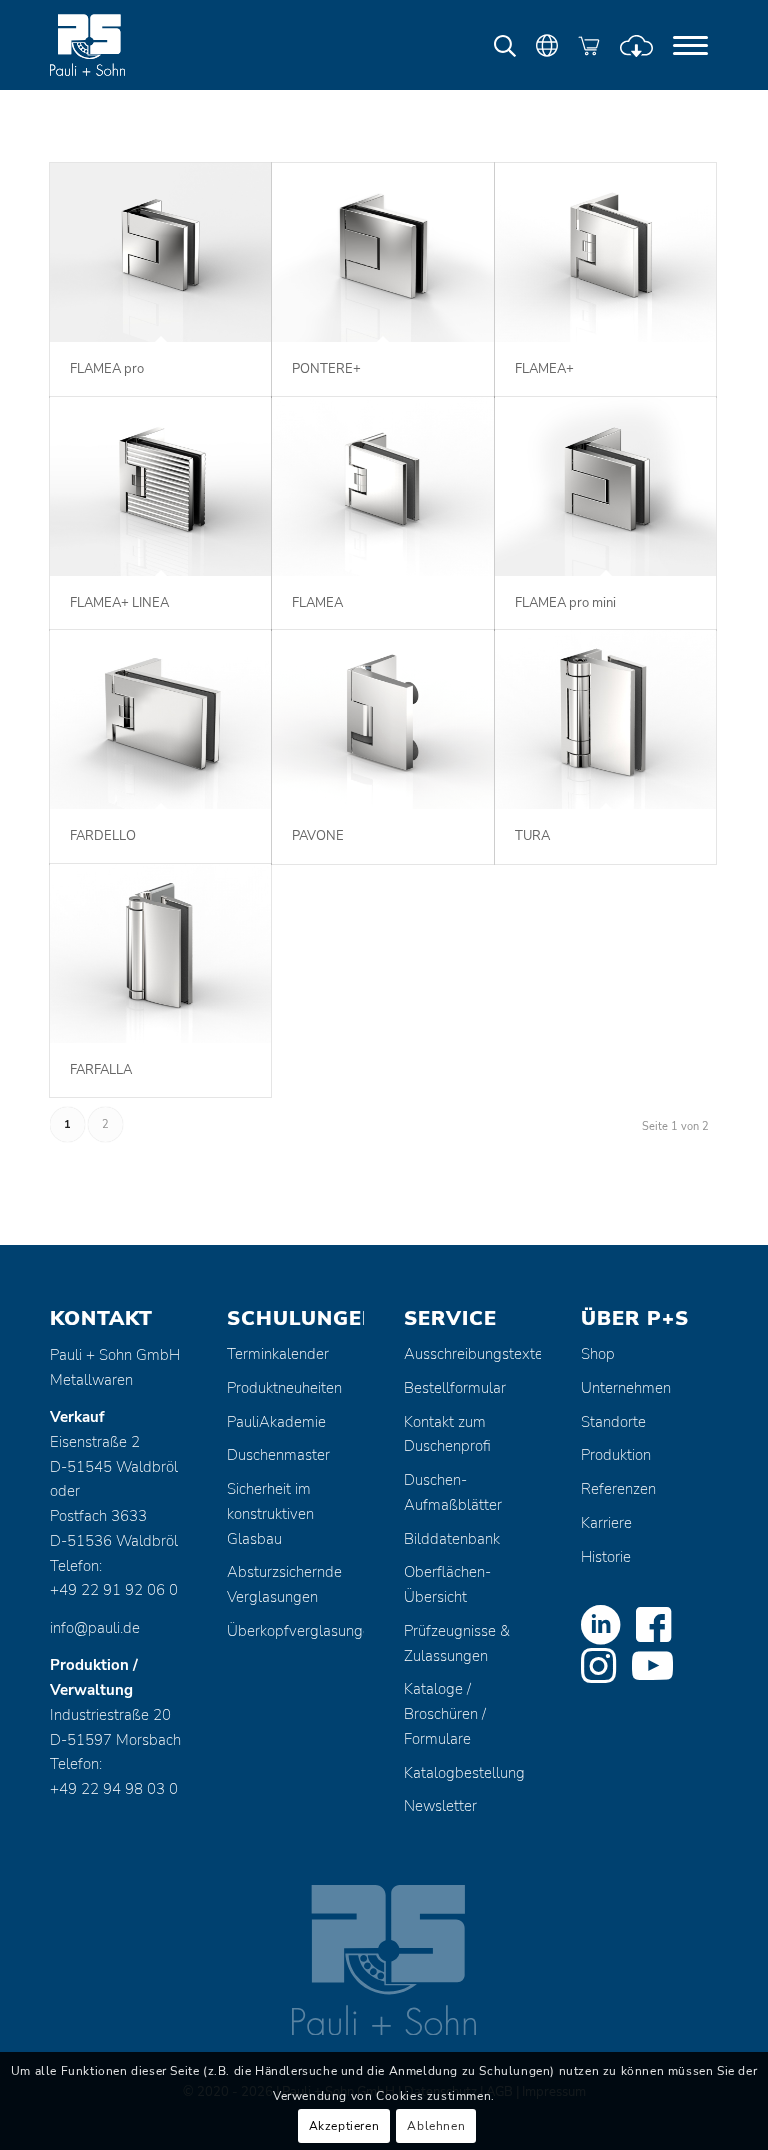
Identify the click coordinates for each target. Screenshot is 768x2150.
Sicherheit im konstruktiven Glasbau (270, 1514)
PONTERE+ (326, 369)
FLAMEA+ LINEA (119, 603)
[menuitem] (690, 45)
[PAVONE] (382, 719)
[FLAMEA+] (605, 252)
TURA (532, 836)
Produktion (616, 1455)
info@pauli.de (95, 1628)
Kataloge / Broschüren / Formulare (445, 1714)
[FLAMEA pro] (160, 252)
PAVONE (318, 836)
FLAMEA (317, 603)
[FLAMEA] (382, 486)
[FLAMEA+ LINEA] (160, 486)
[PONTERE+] (382, 252)
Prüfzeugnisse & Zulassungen (457, 1643)
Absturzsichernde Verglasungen (284, 1584)
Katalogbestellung (464, 1773)
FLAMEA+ (544, 369)
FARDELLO (103, 836)
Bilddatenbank (452, 1539)
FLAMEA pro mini (565, 603)
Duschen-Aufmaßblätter (453, 1492)
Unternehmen (626, 1388)
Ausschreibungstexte (472, 1354)
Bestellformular (455, 1388)
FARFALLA (101, 1070)
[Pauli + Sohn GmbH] (125, 45)
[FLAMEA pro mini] (605, 486)
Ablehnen (436, 2126)
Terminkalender (278, 1354)
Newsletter (440, 1806)
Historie (606, 1557)
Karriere (606, 1523)
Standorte (613, 1422)
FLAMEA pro (107, 369)
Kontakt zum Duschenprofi (447, 1434)
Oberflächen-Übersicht (447, 1584)
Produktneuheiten (284, 1388)
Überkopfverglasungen (295, 1631)
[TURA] (605, 719)
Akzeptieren (344, 2126)
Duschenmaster (278, 1455)
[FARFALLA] (160, 953)
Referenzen (618, 1489)
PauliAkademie (276, 1422)
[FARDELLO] (160, 719)
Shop (598, 1354)
